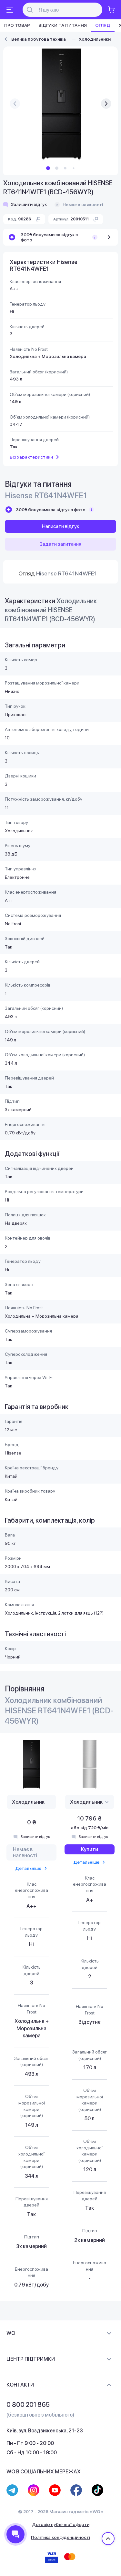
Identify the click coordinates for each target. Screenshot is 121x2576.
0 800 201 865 (28, 2405)
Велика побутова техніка (39, 39)
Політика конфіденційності (60, 2537)
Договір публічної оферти (61, 2524)
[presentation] (15, 104)
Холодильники (95, 39)
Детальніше (28, 1868)
